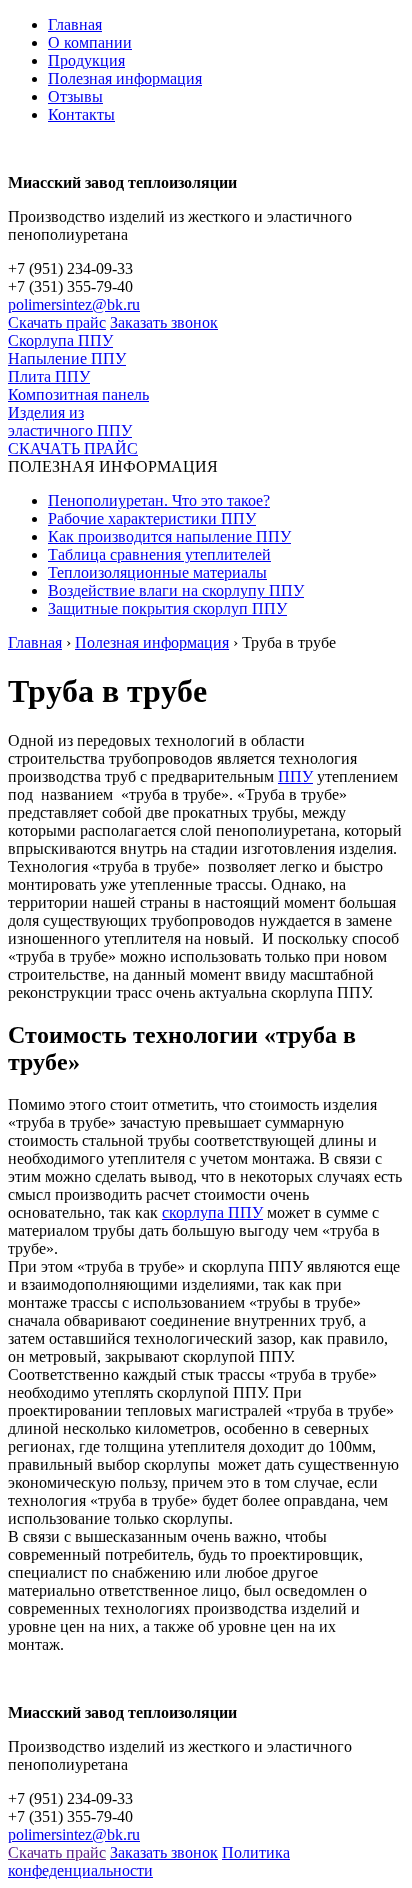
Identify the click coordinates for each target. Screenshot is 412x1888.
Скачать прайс (57, 322)
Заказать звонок (164, 322)
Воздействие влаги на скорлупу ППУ (176, 590)
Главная (75, 24)
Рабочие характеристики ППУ (152, 518)
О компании (90, 42)
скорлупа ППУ (212, 1212)
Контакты (81, 114)
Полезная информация (125, 78)
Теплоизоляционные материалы (157, 572)
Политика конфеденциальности (149, 1861)
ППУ (295, 776)
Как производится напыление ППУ (169, 536)
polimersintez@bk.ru (74, 304)
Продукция (86, 60)
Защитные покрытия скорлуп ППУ (167, 608)
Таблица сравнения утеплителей (159, 554)
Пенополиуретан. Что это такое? (159, 500)
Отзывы (75, 96)
